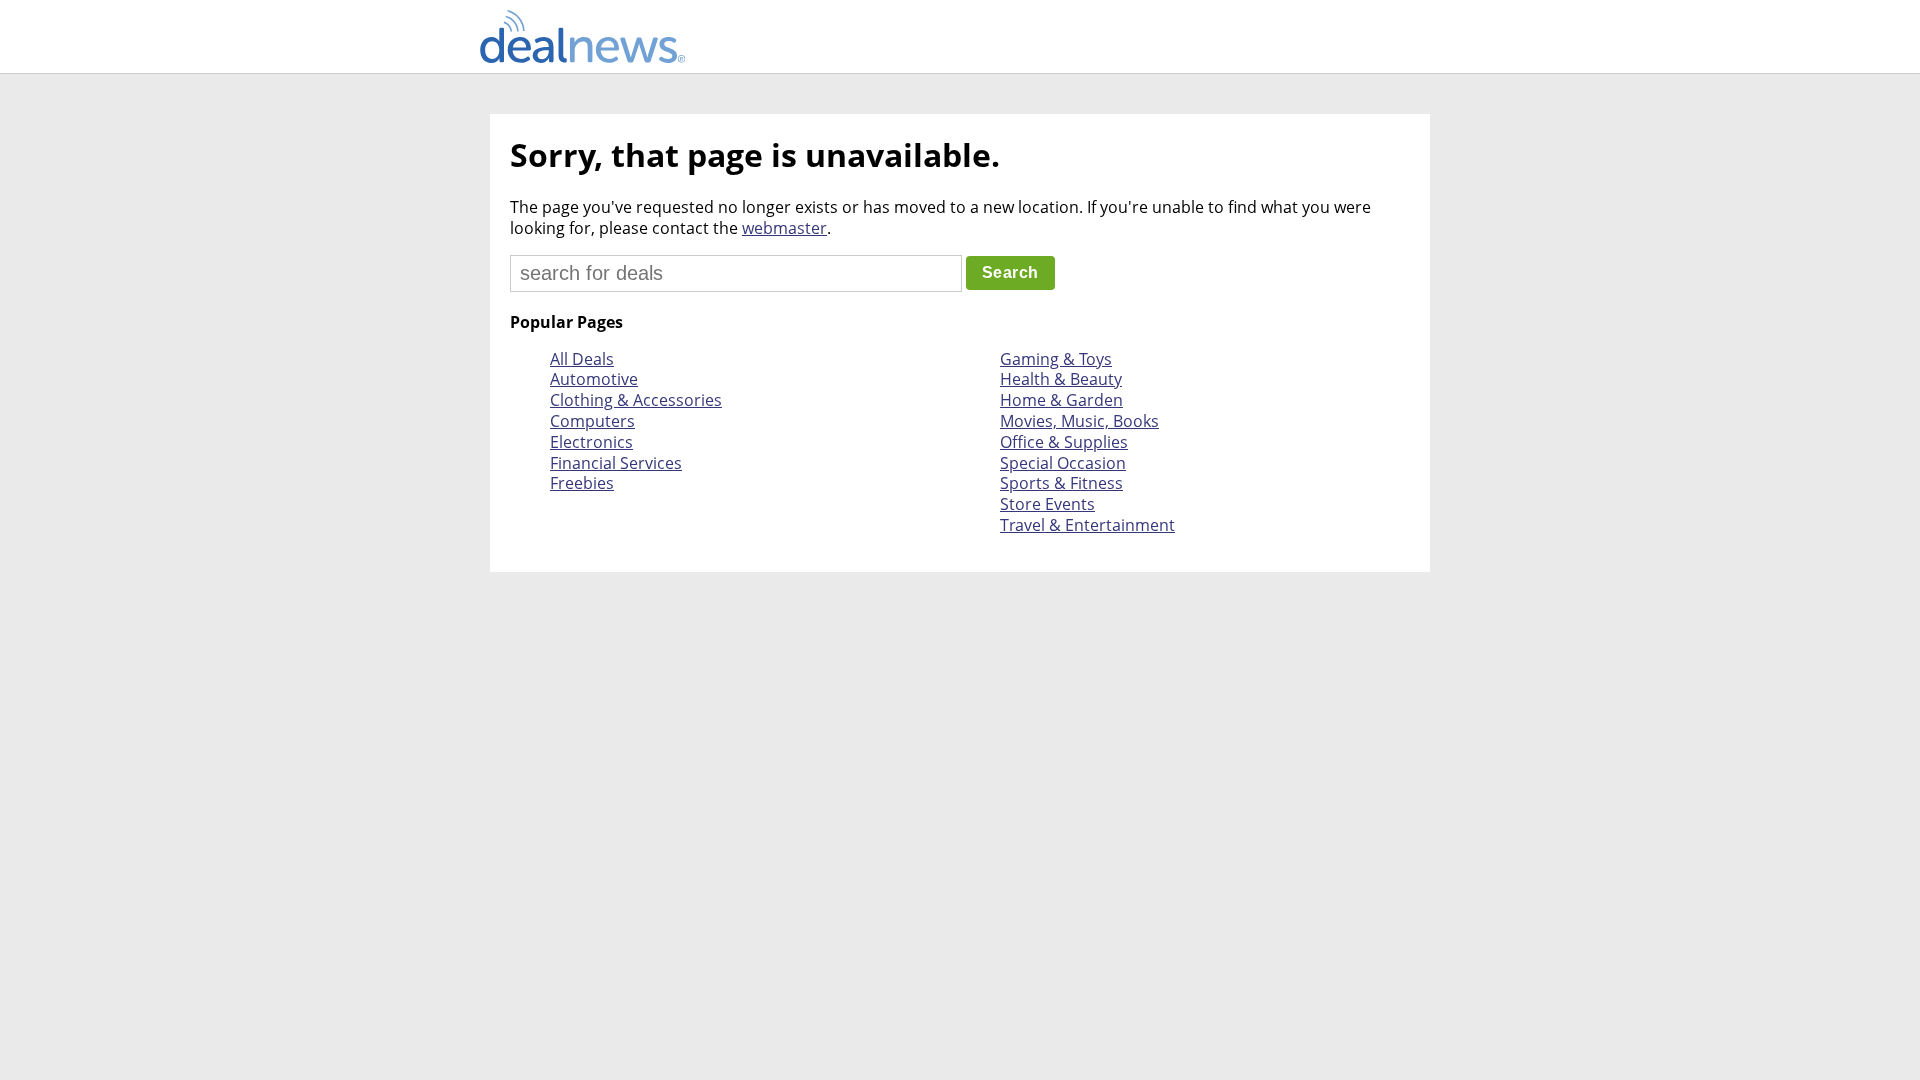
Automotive (594, 379)
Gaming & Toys (1056, 359)
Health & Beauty (1061, 379)
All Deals (582, 359)
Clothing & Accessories (636, 400)
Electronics (591, 442)
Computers (592, 421)
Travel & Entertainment (1087, 525)
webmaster (784, 228)
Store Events (1047, 504)
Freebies (582, 483)
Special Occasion (1063, 463)
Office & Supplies (1064, 442)
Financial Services (616, 463)
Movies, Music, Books (1079, 421)
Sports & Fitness (1061, 483)
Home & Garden (1061, 400)
